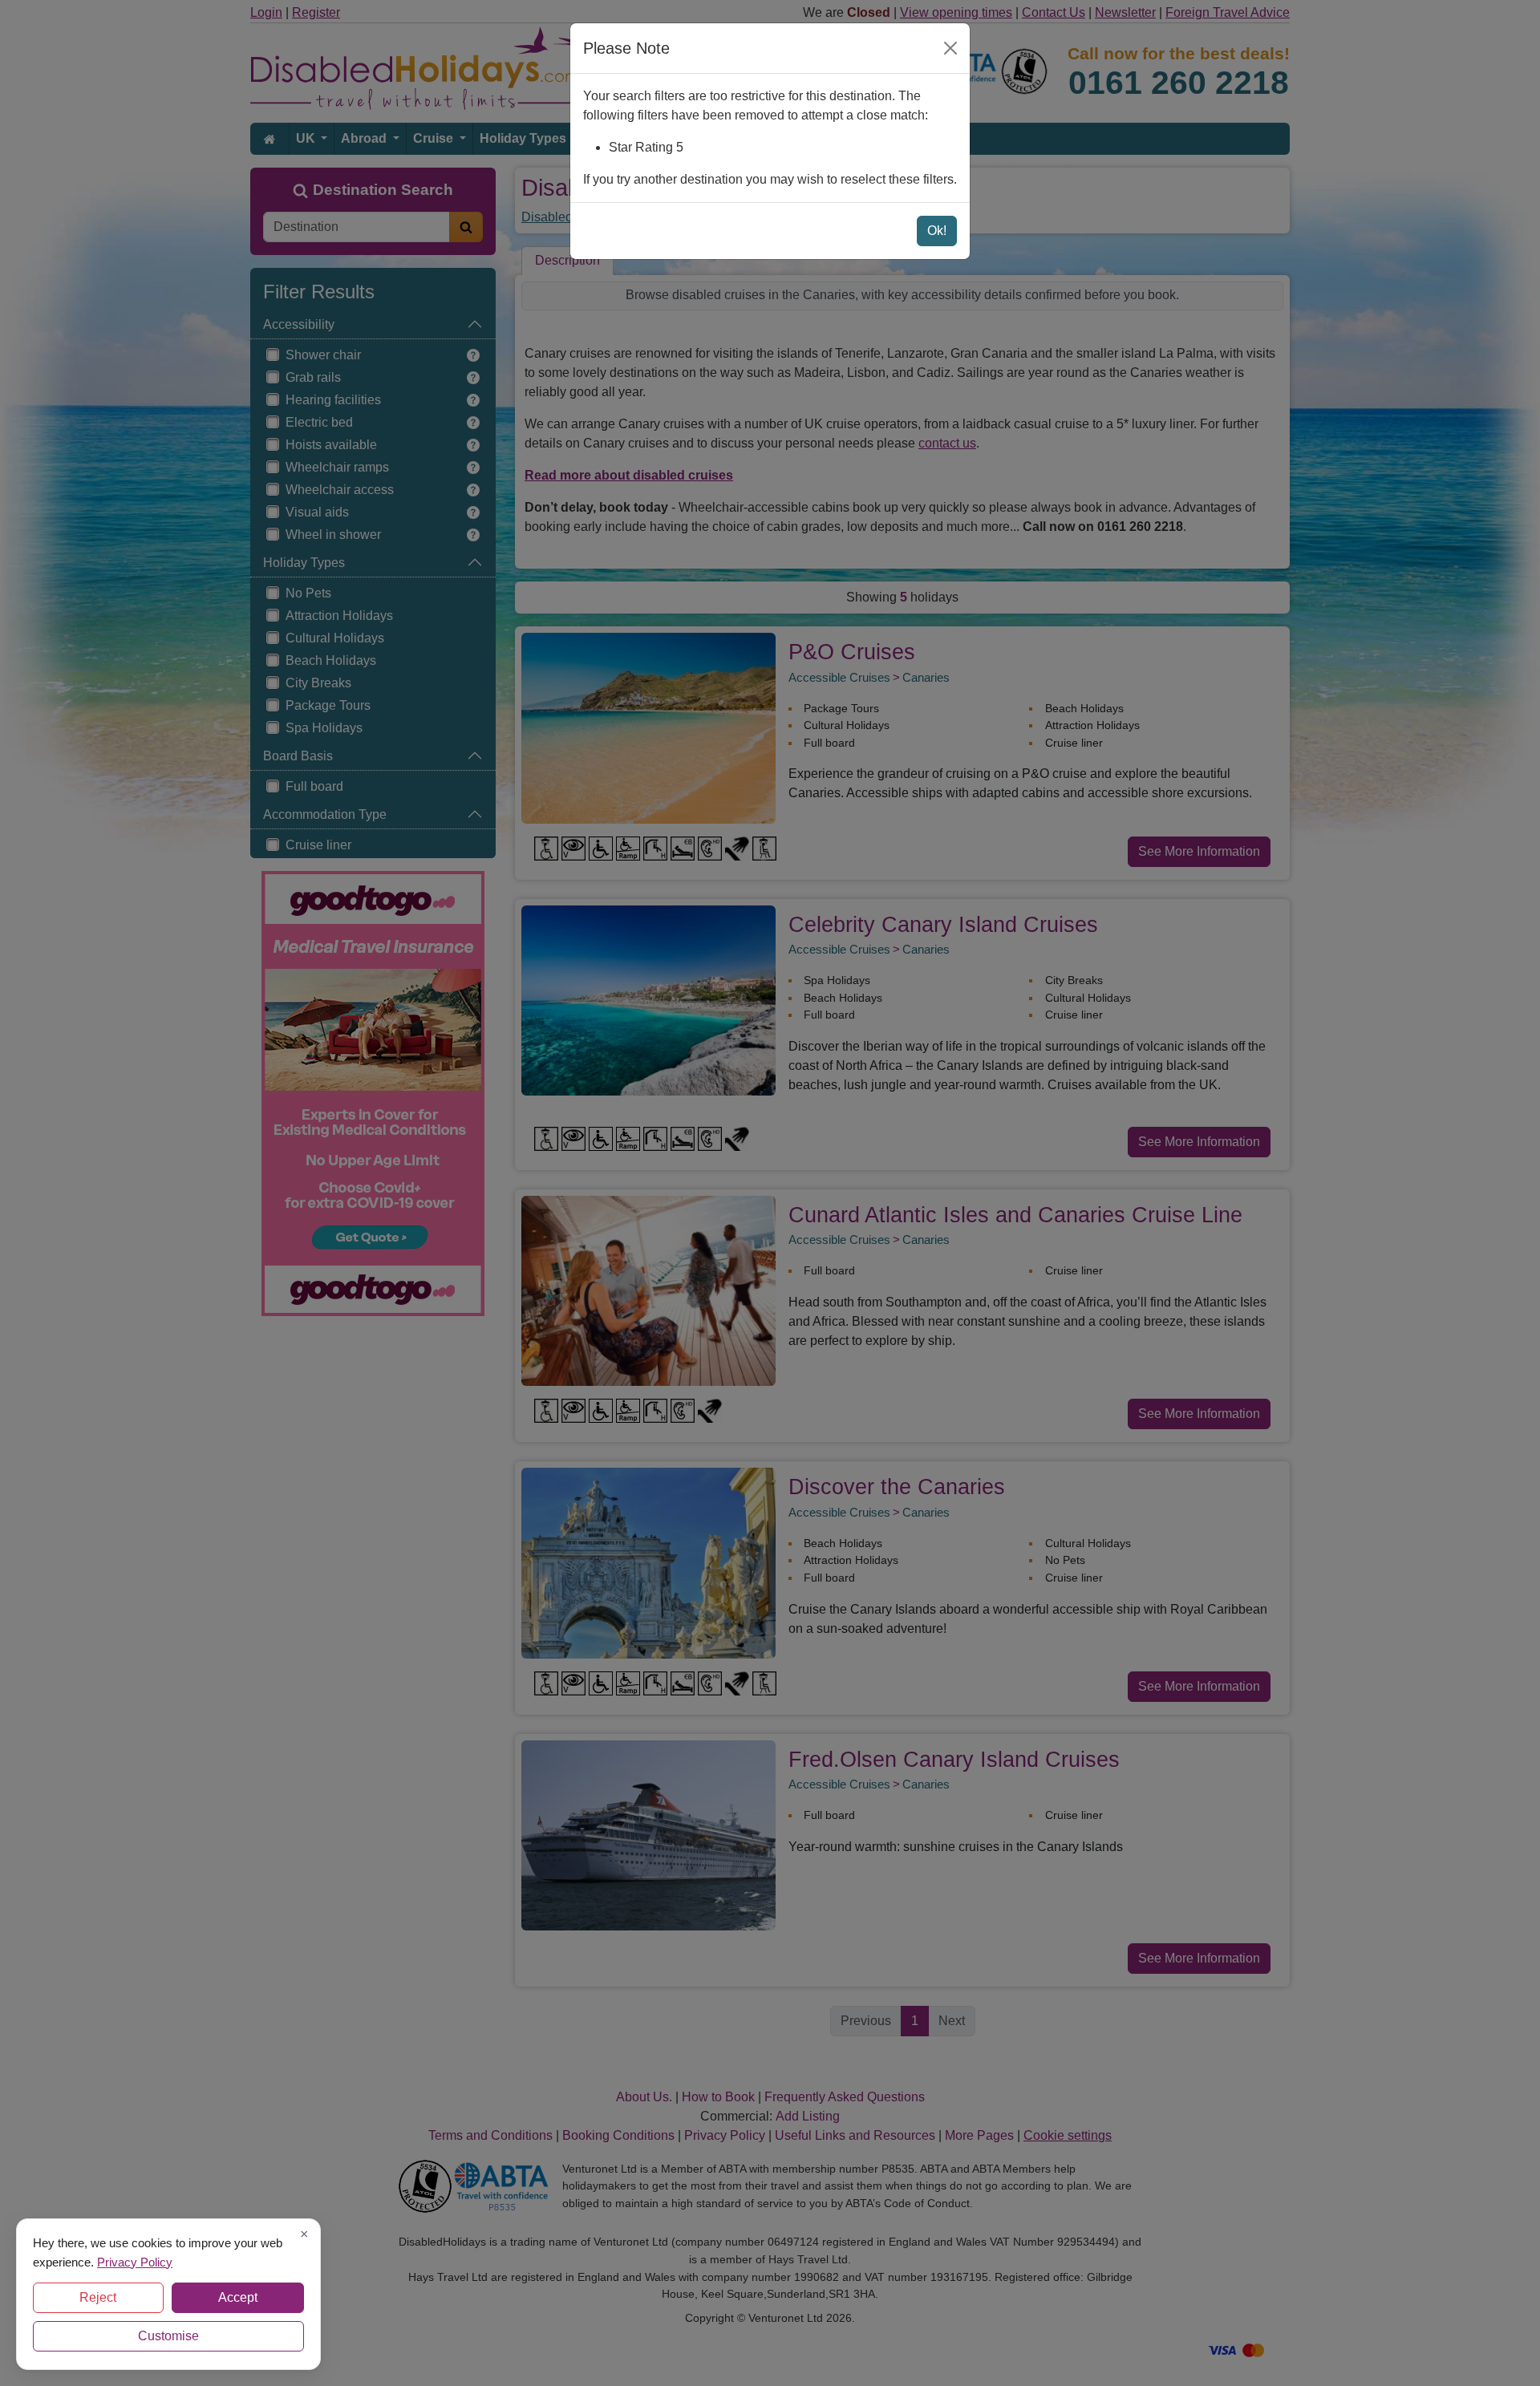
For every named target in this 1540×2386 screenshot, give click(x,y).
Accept (238, 2297)
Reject (98, 2297)
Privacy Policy (135, 2261)
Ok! (937, 231)
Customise (168, 2336)
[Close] (950, 48)
